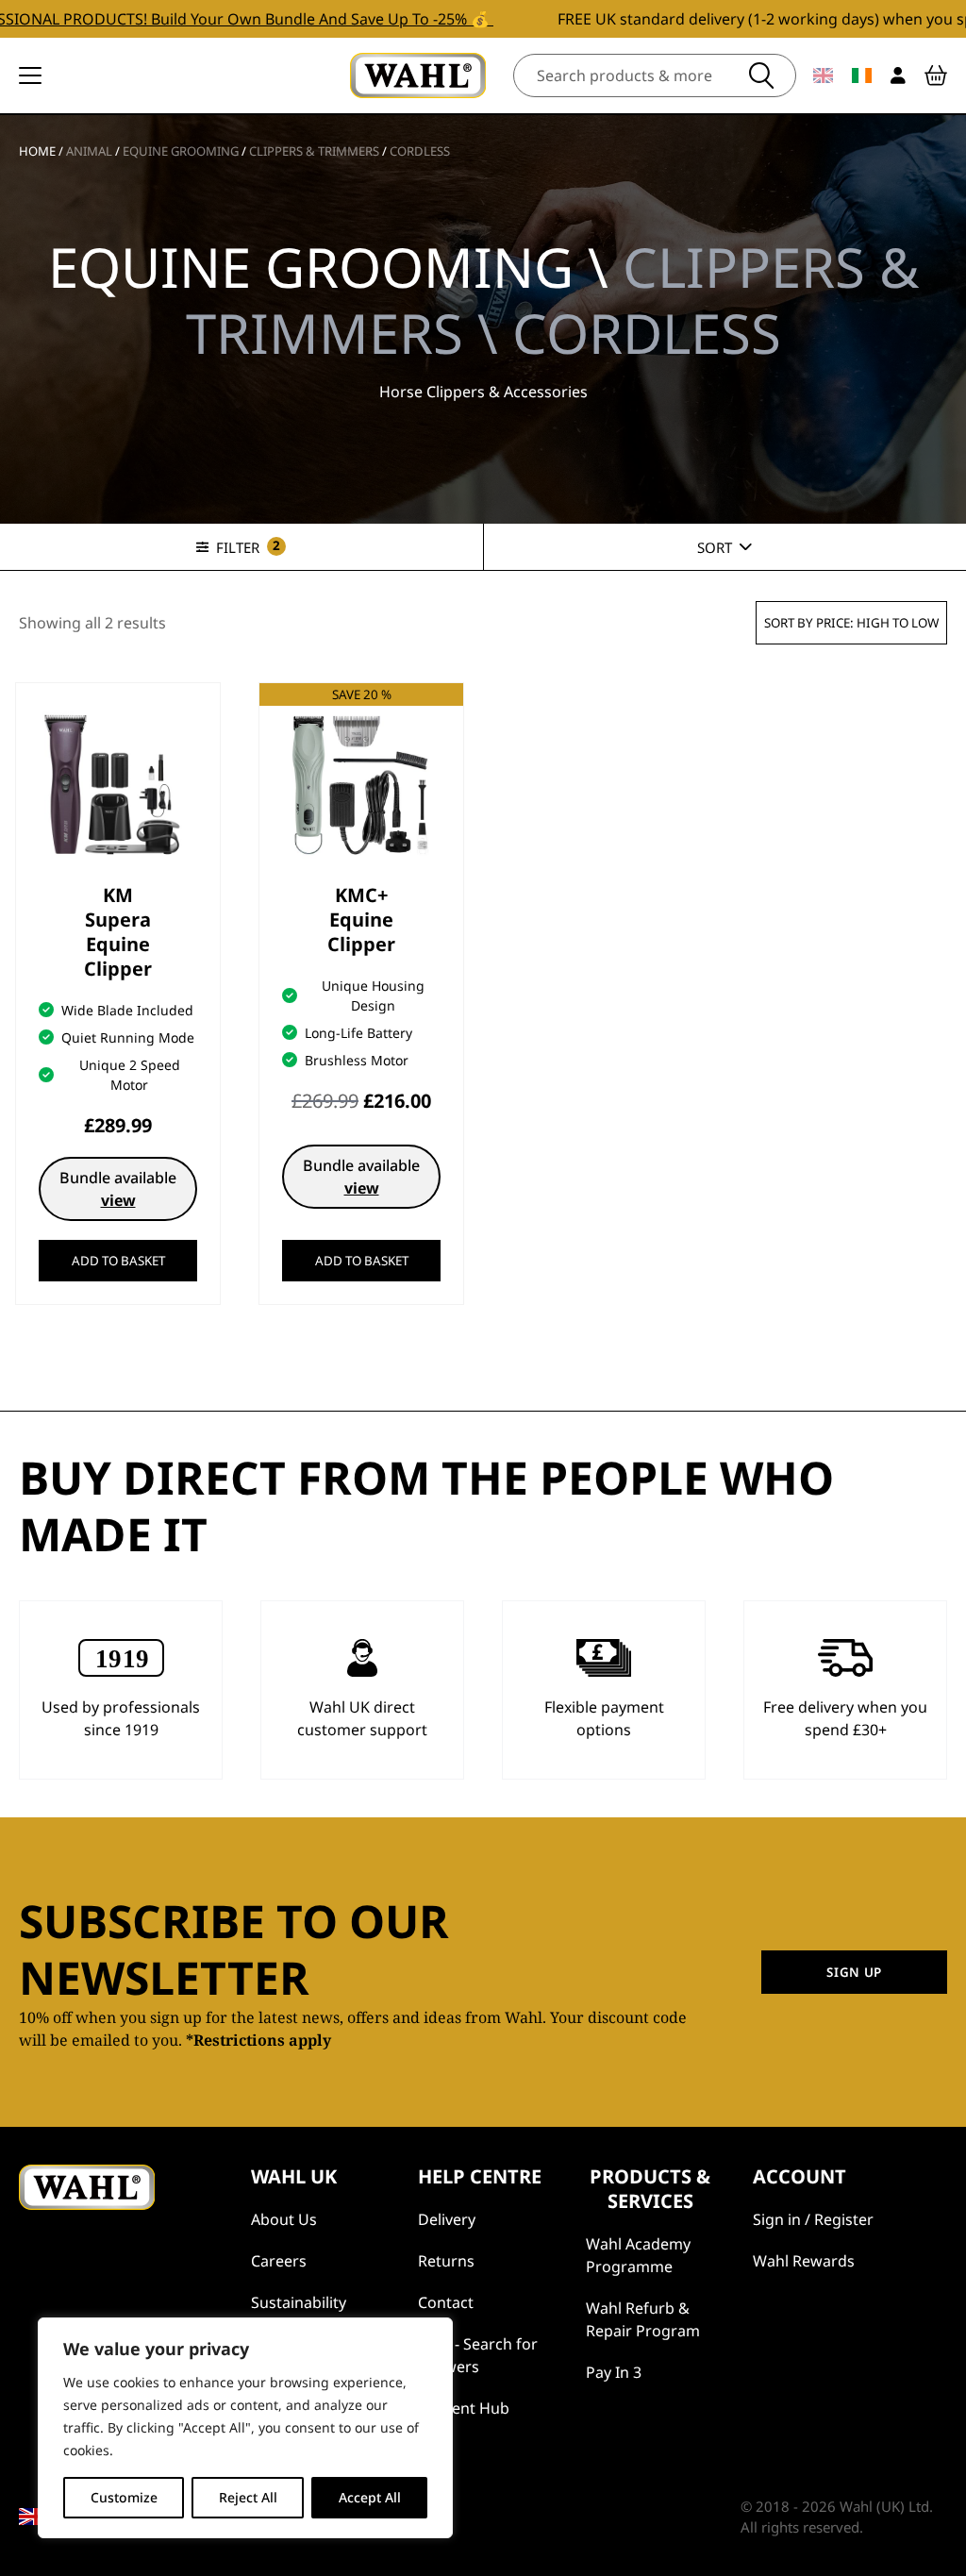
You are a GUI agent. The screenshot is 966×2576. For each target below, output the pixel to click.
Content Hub (464, 2408)
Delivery (447, 2219)
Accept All (370, 2497)
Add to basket (118, 1261)
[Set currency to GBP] (823, 75)
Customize (124, 2497)
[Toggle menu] (30, 75)
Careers (279, 2261)
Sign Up (854, 1972)
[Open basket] (936, 75)
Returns (446, 2261)
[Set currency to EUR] (862, 75)
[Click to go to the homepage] (418, 75)
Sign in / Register (813, 2219)
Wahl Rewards (804, 2261)
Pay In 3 (614, 2372)
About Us (284, 2219)
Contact (446, 2302)
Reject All (248, 2497)
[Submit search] (761, 75)
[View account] (898, 75)
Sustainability (299, 2302)
